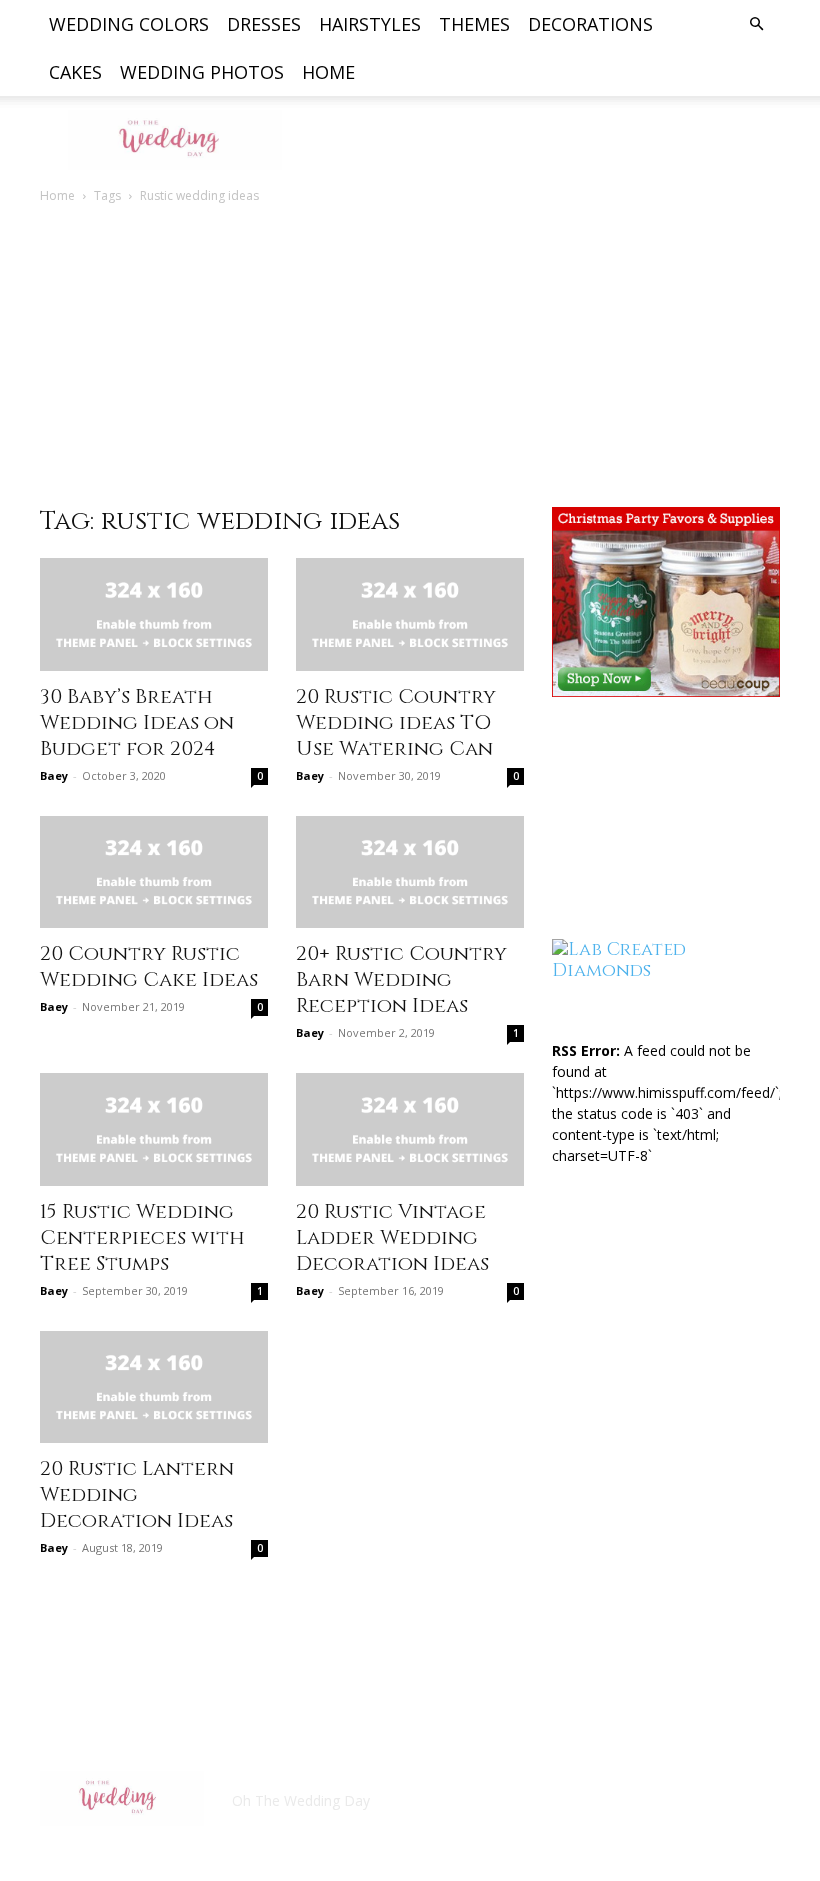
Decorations (590, 24)
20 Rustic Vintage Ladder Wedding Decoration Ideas (392, 1237)
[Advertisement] (410, 357)
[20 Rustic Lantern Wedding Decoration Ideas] (154, 1387)
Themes (474, 24)
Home (328, 72)
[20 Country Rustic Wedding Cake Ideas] (154, 872)
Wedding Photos (202, 72)
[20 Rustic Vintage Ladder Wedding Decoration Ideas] (410, 1129)
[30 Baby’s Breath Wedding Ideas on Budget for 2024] (154, 614)
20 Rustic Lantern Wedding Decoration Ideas (137, 1494)
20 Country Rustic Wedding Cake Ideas (149, 966)
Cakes (75, 72)
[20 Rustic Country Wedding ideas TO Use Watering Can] (410, 614)
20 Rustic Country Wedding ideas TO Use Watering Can (396, 722)
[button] (756, 24)
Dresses (264, 24)
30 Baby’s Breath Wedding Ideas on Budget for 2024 (137, 722)
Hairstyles (370, 24)
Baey (54, 775)
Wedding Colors (129, 24)
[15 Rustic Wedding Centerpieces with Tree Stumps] (154, 1129)
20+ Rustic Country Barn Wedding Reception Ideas (401, 979)
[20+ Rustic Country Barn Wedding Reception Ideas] (410, 872)
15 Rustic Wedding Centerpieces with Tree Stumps (142, 1237)
